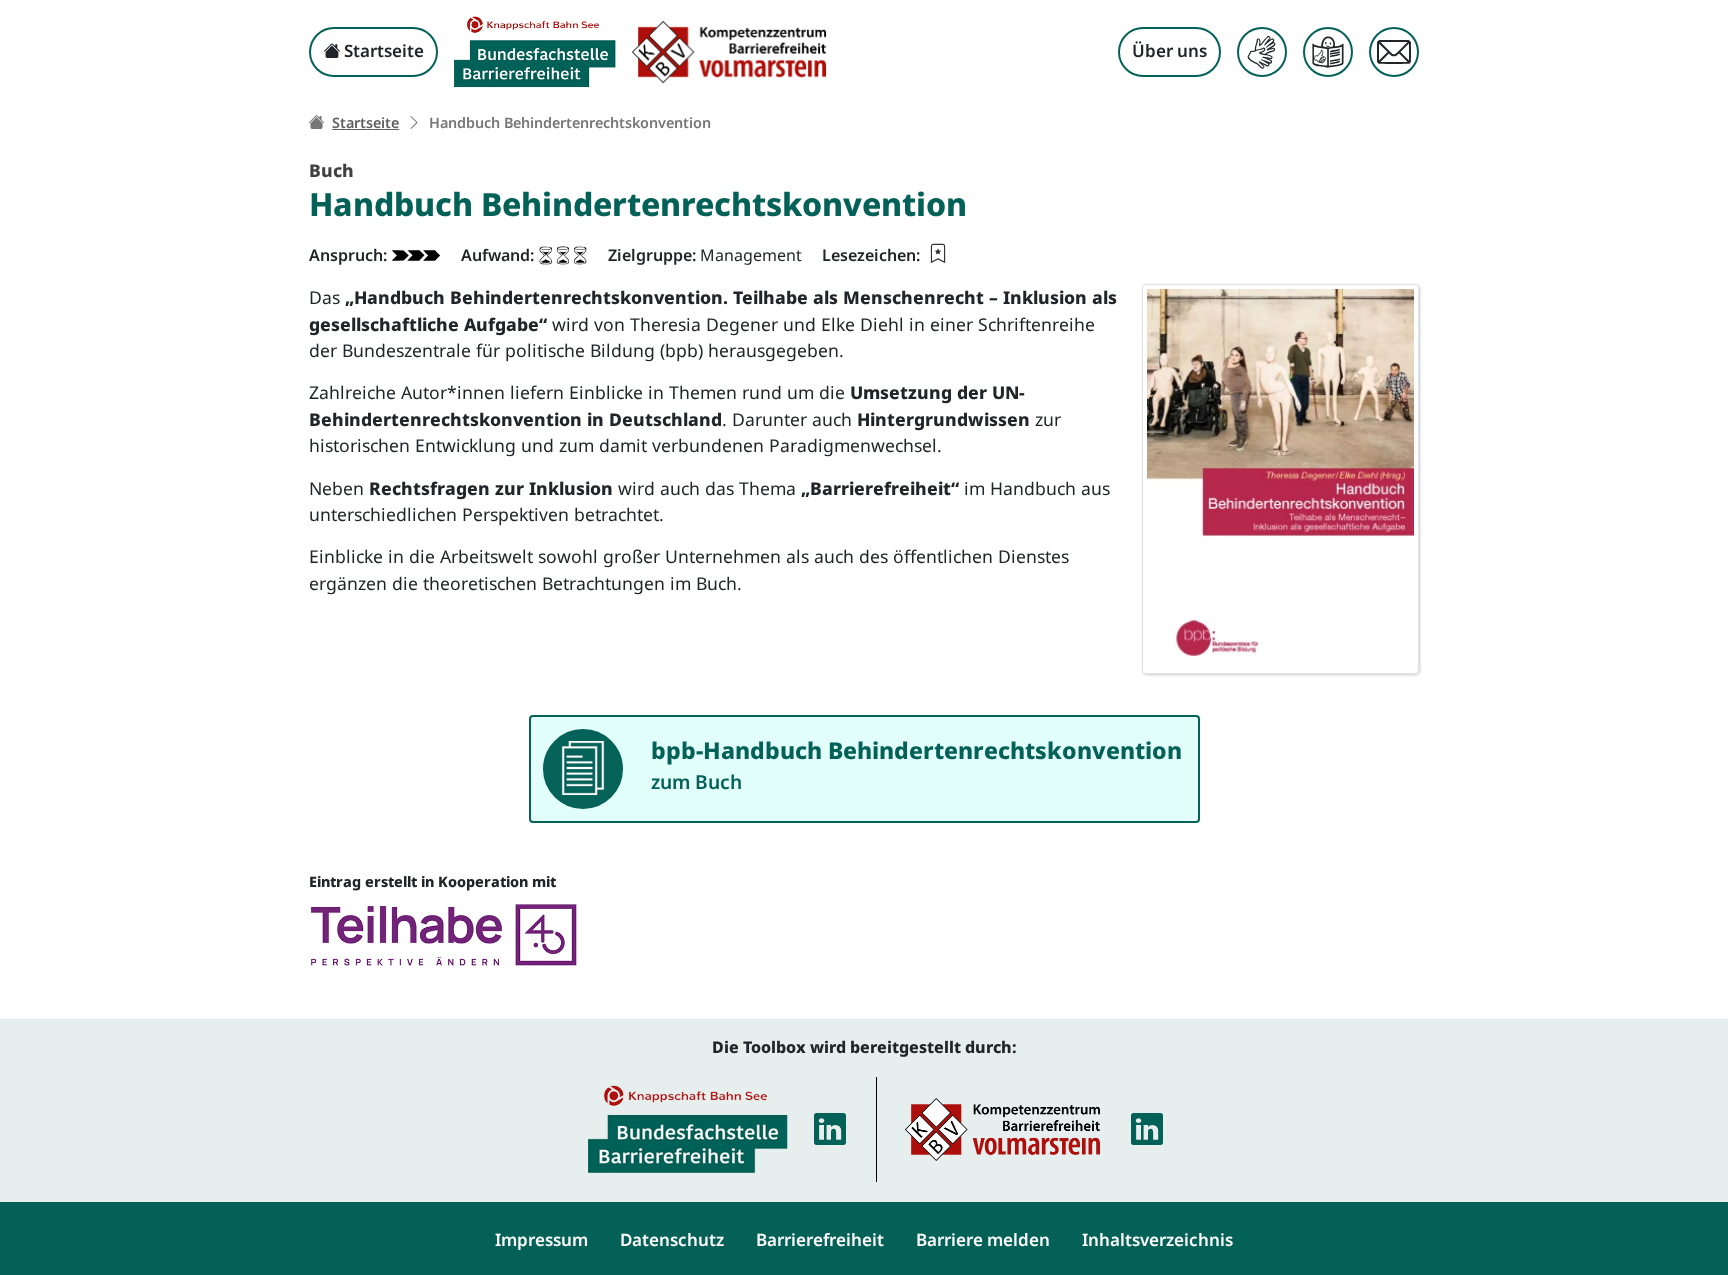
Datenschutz (672, 1239)
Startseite (382, 50)
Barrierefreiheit (820, 1239)
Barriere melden (983, 1239)
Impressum (541, 1239)
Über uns (1169, 50)
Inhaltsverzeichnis (1157, 1239)
